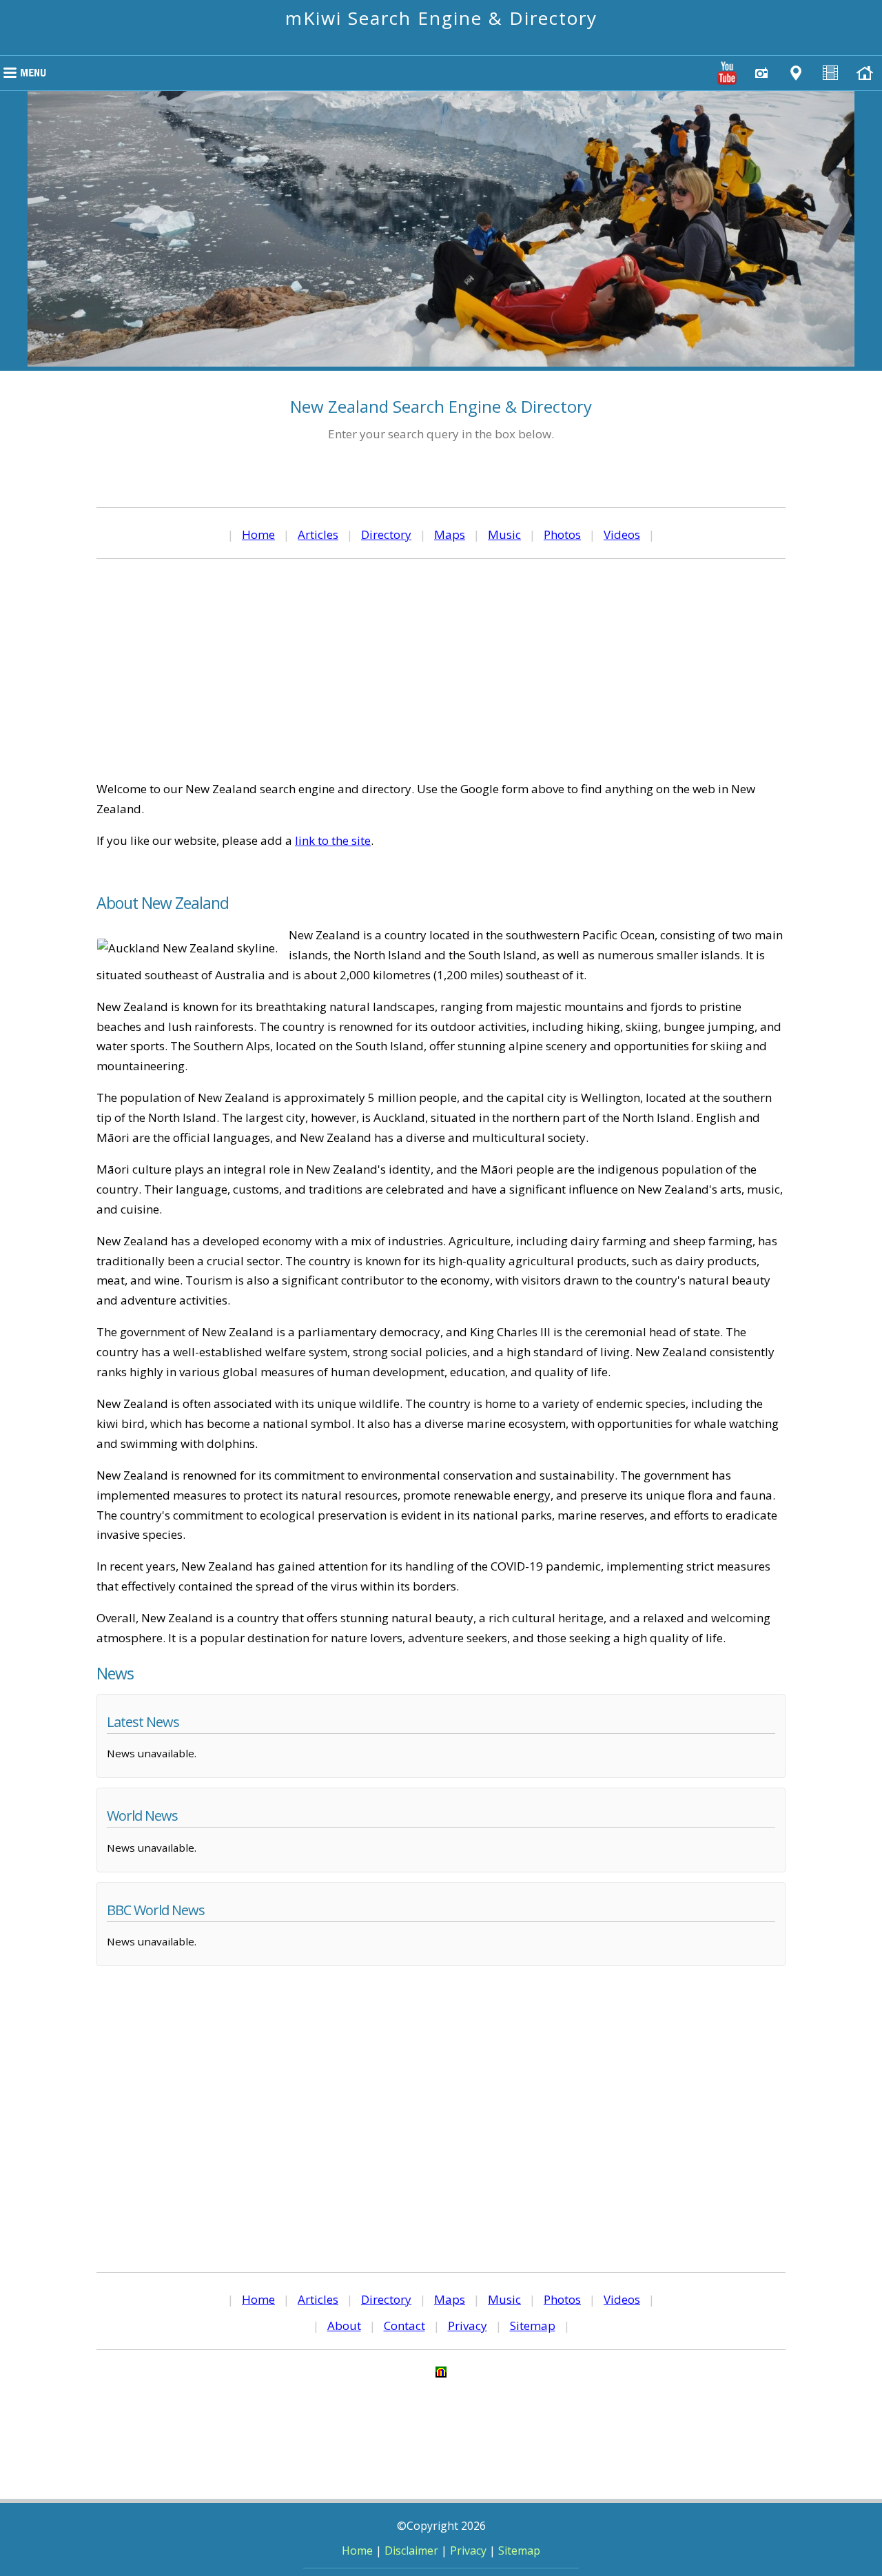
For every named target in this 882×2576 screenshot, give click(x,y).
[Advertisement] (441, 669)
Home (258, 534)
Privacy (468, 2325)
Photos (562, 534)
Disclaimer (411, 2551)
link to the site (333, 840)
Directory (386, 534)
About (344, 2325)
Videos (622, 534)
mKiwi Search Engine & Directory (441, 18)
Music (504, 534)
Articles (318, 534)
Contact (404, 2325)
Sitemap (533, 2325)
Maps (450, 534)
